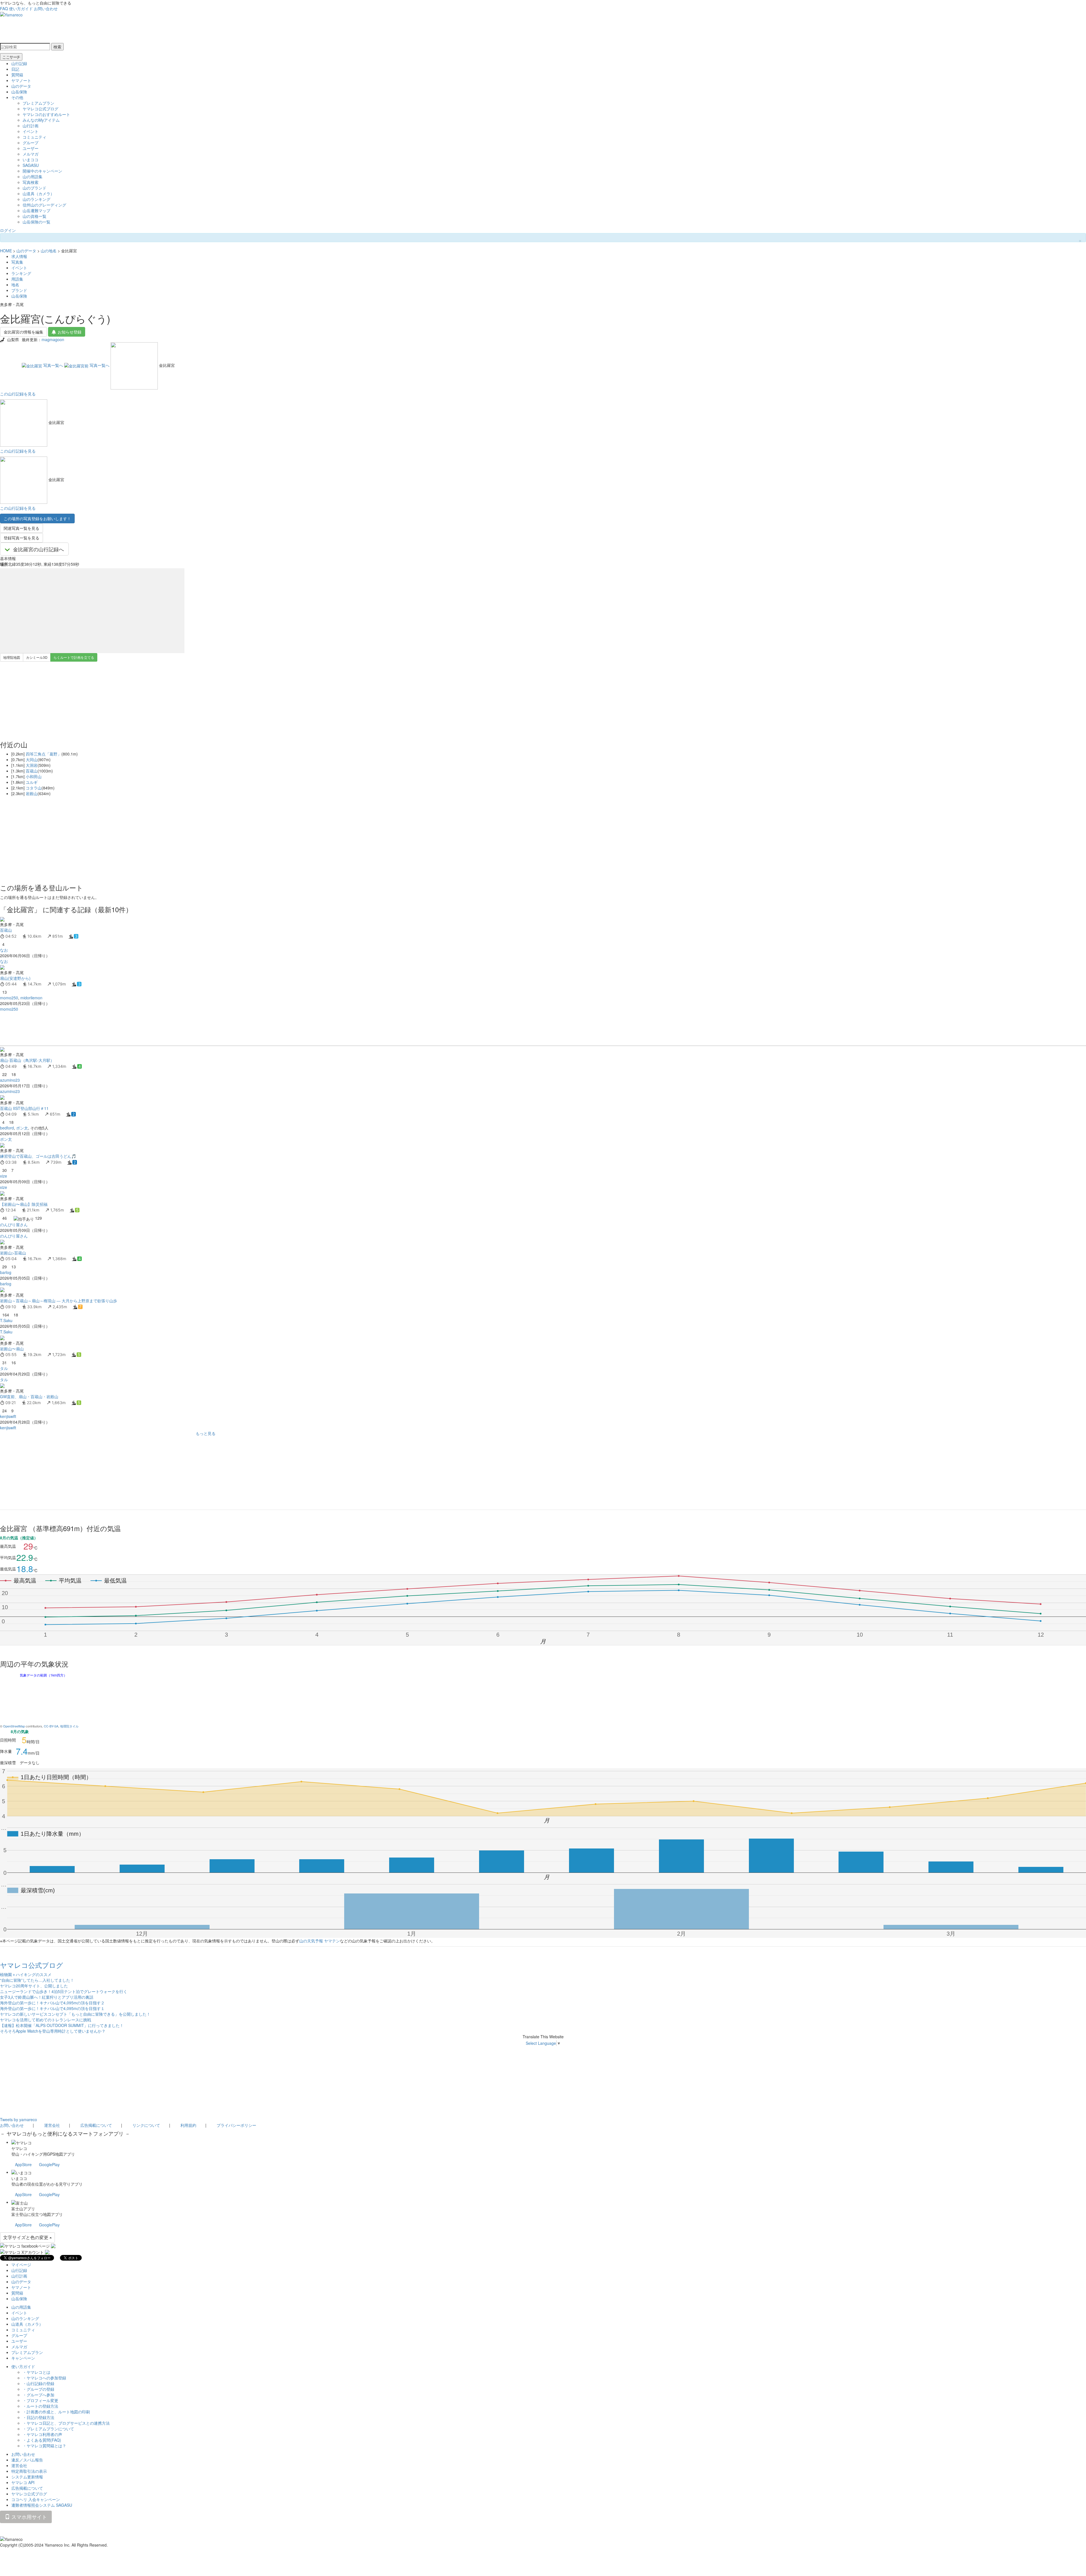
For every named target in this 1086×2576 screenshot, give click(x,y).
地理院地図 (12, 657)
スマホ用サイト (28, 2517)
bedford (7, 1128)
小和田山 (34, 776)
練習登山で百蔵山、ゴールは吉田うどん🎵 (38, 1156)
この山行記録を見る (18, 394)
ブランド (19, 290)
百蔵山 (32, 771)
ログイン (8, 230)
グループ (31, 143)
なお (4, 950)
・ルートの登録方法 (40, 2406)
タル (4, 1368)
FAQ (4, 8)
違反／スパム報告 (27, 2460)
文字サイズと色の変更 (26, 2237)
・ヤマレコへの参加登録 (44, 2378)
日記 (15, 69)
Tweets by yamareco (19, 2119)
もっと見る (206, 1433)
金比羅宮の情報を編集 (23, 332)
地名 (15, 285)
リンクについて (146, 2125)
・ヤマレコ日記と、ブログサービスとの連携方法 (66, 2423)
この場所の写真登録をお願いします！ (37, 518)
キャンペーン (23, 2358)
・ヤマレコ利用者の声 (42, 2434)
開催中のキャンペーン (42, 171)
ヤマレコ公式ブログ (40, 109)
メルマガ (31, 154)
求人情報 (19, 256)
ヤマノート (21, 80)
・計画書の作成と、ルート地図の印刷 (56, 2412)
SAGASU (31, 165)
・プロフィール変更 (40, 2400)
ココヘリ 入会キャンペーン (36, 2499)
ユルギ (32, 782)
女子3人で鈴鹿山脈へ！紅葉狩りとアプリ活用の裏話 (47, 1997)
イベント (31, 131)
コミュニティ (35, 137)
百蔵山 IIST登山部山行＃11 (24, 1108)
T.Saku (6, 1320)
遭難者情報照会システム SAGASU (42, 2505)
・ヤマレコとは (36, 2372)
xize (4, 1176)
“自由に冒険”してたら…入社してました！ (37, 1980)
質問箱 (17, 75)
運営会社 (52, 2125)
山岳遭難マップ (36, 210)
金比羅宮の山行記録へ (38, 549)
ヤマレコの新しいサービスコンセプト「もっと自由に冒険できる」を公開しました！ (75, 2014)
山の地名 (49, 251)
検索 (57, 47)
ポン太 (22, 1128)
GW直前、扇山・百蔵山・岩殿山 (29, 1396)
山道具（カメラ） (38, 193)
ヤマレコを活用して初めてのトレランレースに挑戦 (46, 2020)
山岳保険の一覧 (36, 222)
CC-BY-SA (51, 1726)
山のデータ (21, 86)
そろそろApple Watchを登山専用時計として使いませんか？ (53, 2031)
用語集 (17, 279)
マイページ (21, 2265)
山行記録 (19, 63)
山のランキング (36, 199)
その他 (17, 97)
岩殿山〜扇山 (12, 1349)
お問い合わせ (46, 8)
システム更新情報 (27, 2477)
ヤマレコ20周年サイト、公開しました (34, 1986)
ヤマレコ (19, 2148)
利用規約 (188, 2125)
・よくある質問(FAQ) (42, 2440)
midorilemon (31, 998)
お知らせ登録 (70, 332)
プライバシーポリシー (236, 2125)
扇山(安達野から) (15, 978)
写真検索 (31, 182)
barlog (6, 1272)
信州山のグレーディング (44, 205)
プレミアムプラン (38, 103)
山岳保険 (19, 92)
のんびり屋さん (14, 1224)
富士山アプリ (23, 2209)
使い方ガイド (21, 8)
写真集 (17, 262)
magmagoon (53, 339)
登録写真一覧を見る (21, 538)
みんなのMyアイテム (41, 120)
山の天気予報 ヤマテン (320, 1941)
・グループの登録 (38, 2389)
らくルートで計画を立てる (74, 657)
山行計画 (31, 126)
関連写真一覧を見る (21, 528)
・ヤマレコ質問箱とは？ (44, 2446)
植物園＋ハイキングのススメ (26, 1974)
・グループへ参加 (38, 2395)
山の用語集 (33, 177)
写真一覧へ (53, 365)
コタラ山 (34, 788)
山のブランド (35, 188)
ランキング (21, 273)
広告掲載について (96, 2125)
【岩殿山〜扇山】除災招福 (24, 1204)
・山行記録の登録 (38, 2383)
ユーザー (31, 148)
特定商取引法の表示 (29, 2471)
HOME (6, 251)
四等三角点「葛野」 (44, 754)
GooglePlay (49, 2164)
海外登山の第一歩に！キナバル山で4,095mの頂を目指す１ (52, 2008)
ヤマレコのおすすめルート (46, 114)
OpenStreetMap (14, 1726)
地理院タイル (69, 1726)
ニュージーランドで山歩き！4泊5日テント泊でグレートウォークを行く (64, 1991)
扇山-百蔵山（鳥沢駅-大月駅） (27, 1060)
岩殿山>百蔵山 (13, 1253)
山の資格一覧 (35, 216)
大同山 (32, 759)
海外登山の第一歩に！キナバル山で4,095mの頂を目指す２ (52, 2003)
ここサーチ (11, 57)
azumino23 (10, 1080)
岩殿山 (32, 793)
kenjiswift (8, 1416)
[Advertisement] (170, 1029)
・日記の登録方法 (38, 2417)
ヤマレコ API (23, 2482)
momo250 (9, 998)
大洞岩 (32, 765)
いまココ (31, 160)
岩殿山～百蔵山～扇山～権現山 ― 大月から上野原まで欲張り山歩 (59, 1301)
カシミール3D (37, 657)
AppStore (23, 2164)
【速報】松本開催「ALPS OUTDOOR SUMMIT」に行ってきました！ (62, 2025)
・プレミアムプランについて (48, 2429)
